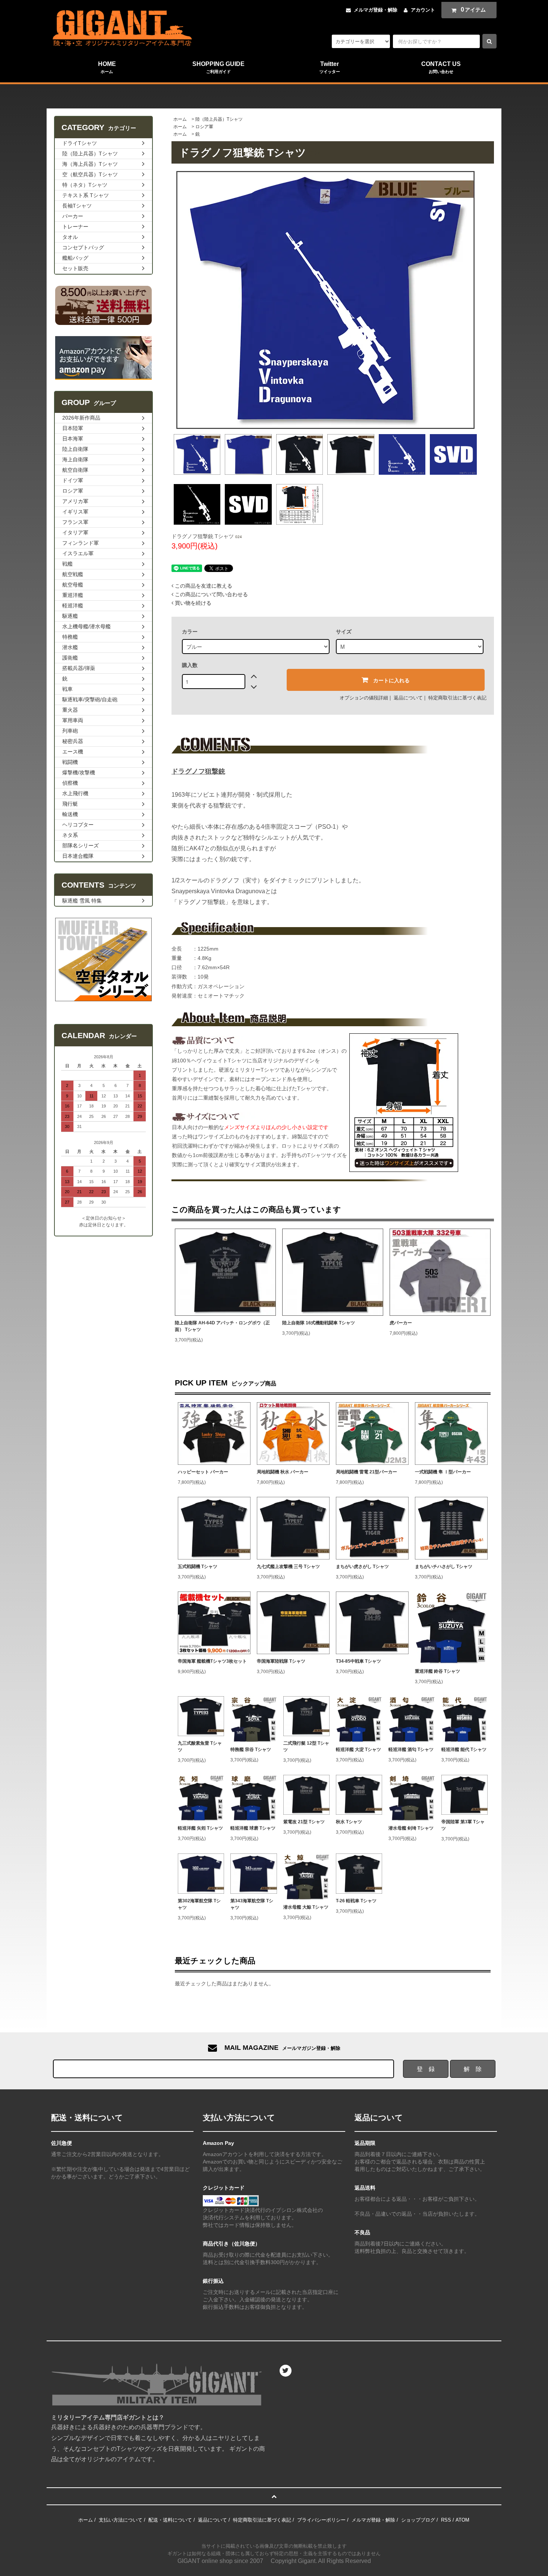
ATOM (462, 2520)
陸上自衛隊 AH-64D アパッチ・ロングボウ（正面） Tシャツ (222, 1326)
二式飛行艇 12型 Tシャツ (306, 1747)
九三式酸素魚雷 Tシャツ (200, 1747)
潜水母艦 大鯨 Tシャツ (306, 1907)
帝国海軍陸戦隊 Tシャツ (281, 1661)
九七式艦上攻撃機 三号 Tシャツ (288, 1567)
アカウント (423, 10)
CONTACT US (441, 67)
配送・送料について (170, 2520)
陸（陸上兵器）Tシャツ (219, 119)
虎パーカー (401, 1323)
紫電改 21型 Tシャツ (304, 1822)
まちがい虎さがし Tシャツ (362, 1567)
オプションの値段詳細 (364, 698)
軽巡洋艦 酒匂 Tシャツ (411, 1750)
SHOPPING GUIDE (218, 67)
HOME (107, 67)
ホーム (180, 119)
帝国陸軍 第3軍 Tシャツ (463, 1825)
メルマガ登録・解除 (376, 10)
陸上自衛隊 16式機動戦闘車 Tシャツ (319, 1323)
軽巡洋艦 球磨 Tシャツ (253, 1828)
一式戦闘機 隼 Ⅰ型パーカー (443, 1472)
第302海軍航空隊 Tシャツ (199, 1904)
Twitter (330, 67)
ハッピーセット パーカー (203, 1472)
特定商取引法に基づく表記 (457, 698)
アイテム (473, 10)
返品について (408, 698)
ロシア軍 (204, 127)
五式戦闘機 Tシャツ (198, 1567)
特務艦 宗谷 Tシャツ (251, 1750)
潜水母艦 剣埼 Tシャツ (411, 1828)
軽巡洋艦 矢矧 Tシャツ (200, 1828)
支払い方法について (121, 2520)
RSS (446, 2520)
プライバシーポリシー (321, 2520)
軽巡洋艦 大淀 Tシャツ (358, 1750)
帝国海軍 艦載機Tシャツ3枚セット (212, 1661)
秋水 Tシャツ (349, 1822)
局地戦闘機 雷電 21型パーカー (366, 1472)
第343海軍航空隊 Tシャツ (252, 1904)
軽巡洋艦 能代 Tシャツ (464, 1750)
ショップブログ (418, 2520)
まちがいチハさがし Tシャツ (444, 1567)
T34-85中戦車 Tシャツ (358, 1661)
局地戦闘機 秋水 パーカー (283, 1472)
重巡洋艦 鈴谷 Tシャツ (437, 1671)
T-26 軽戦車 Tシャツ (356, 1901)
